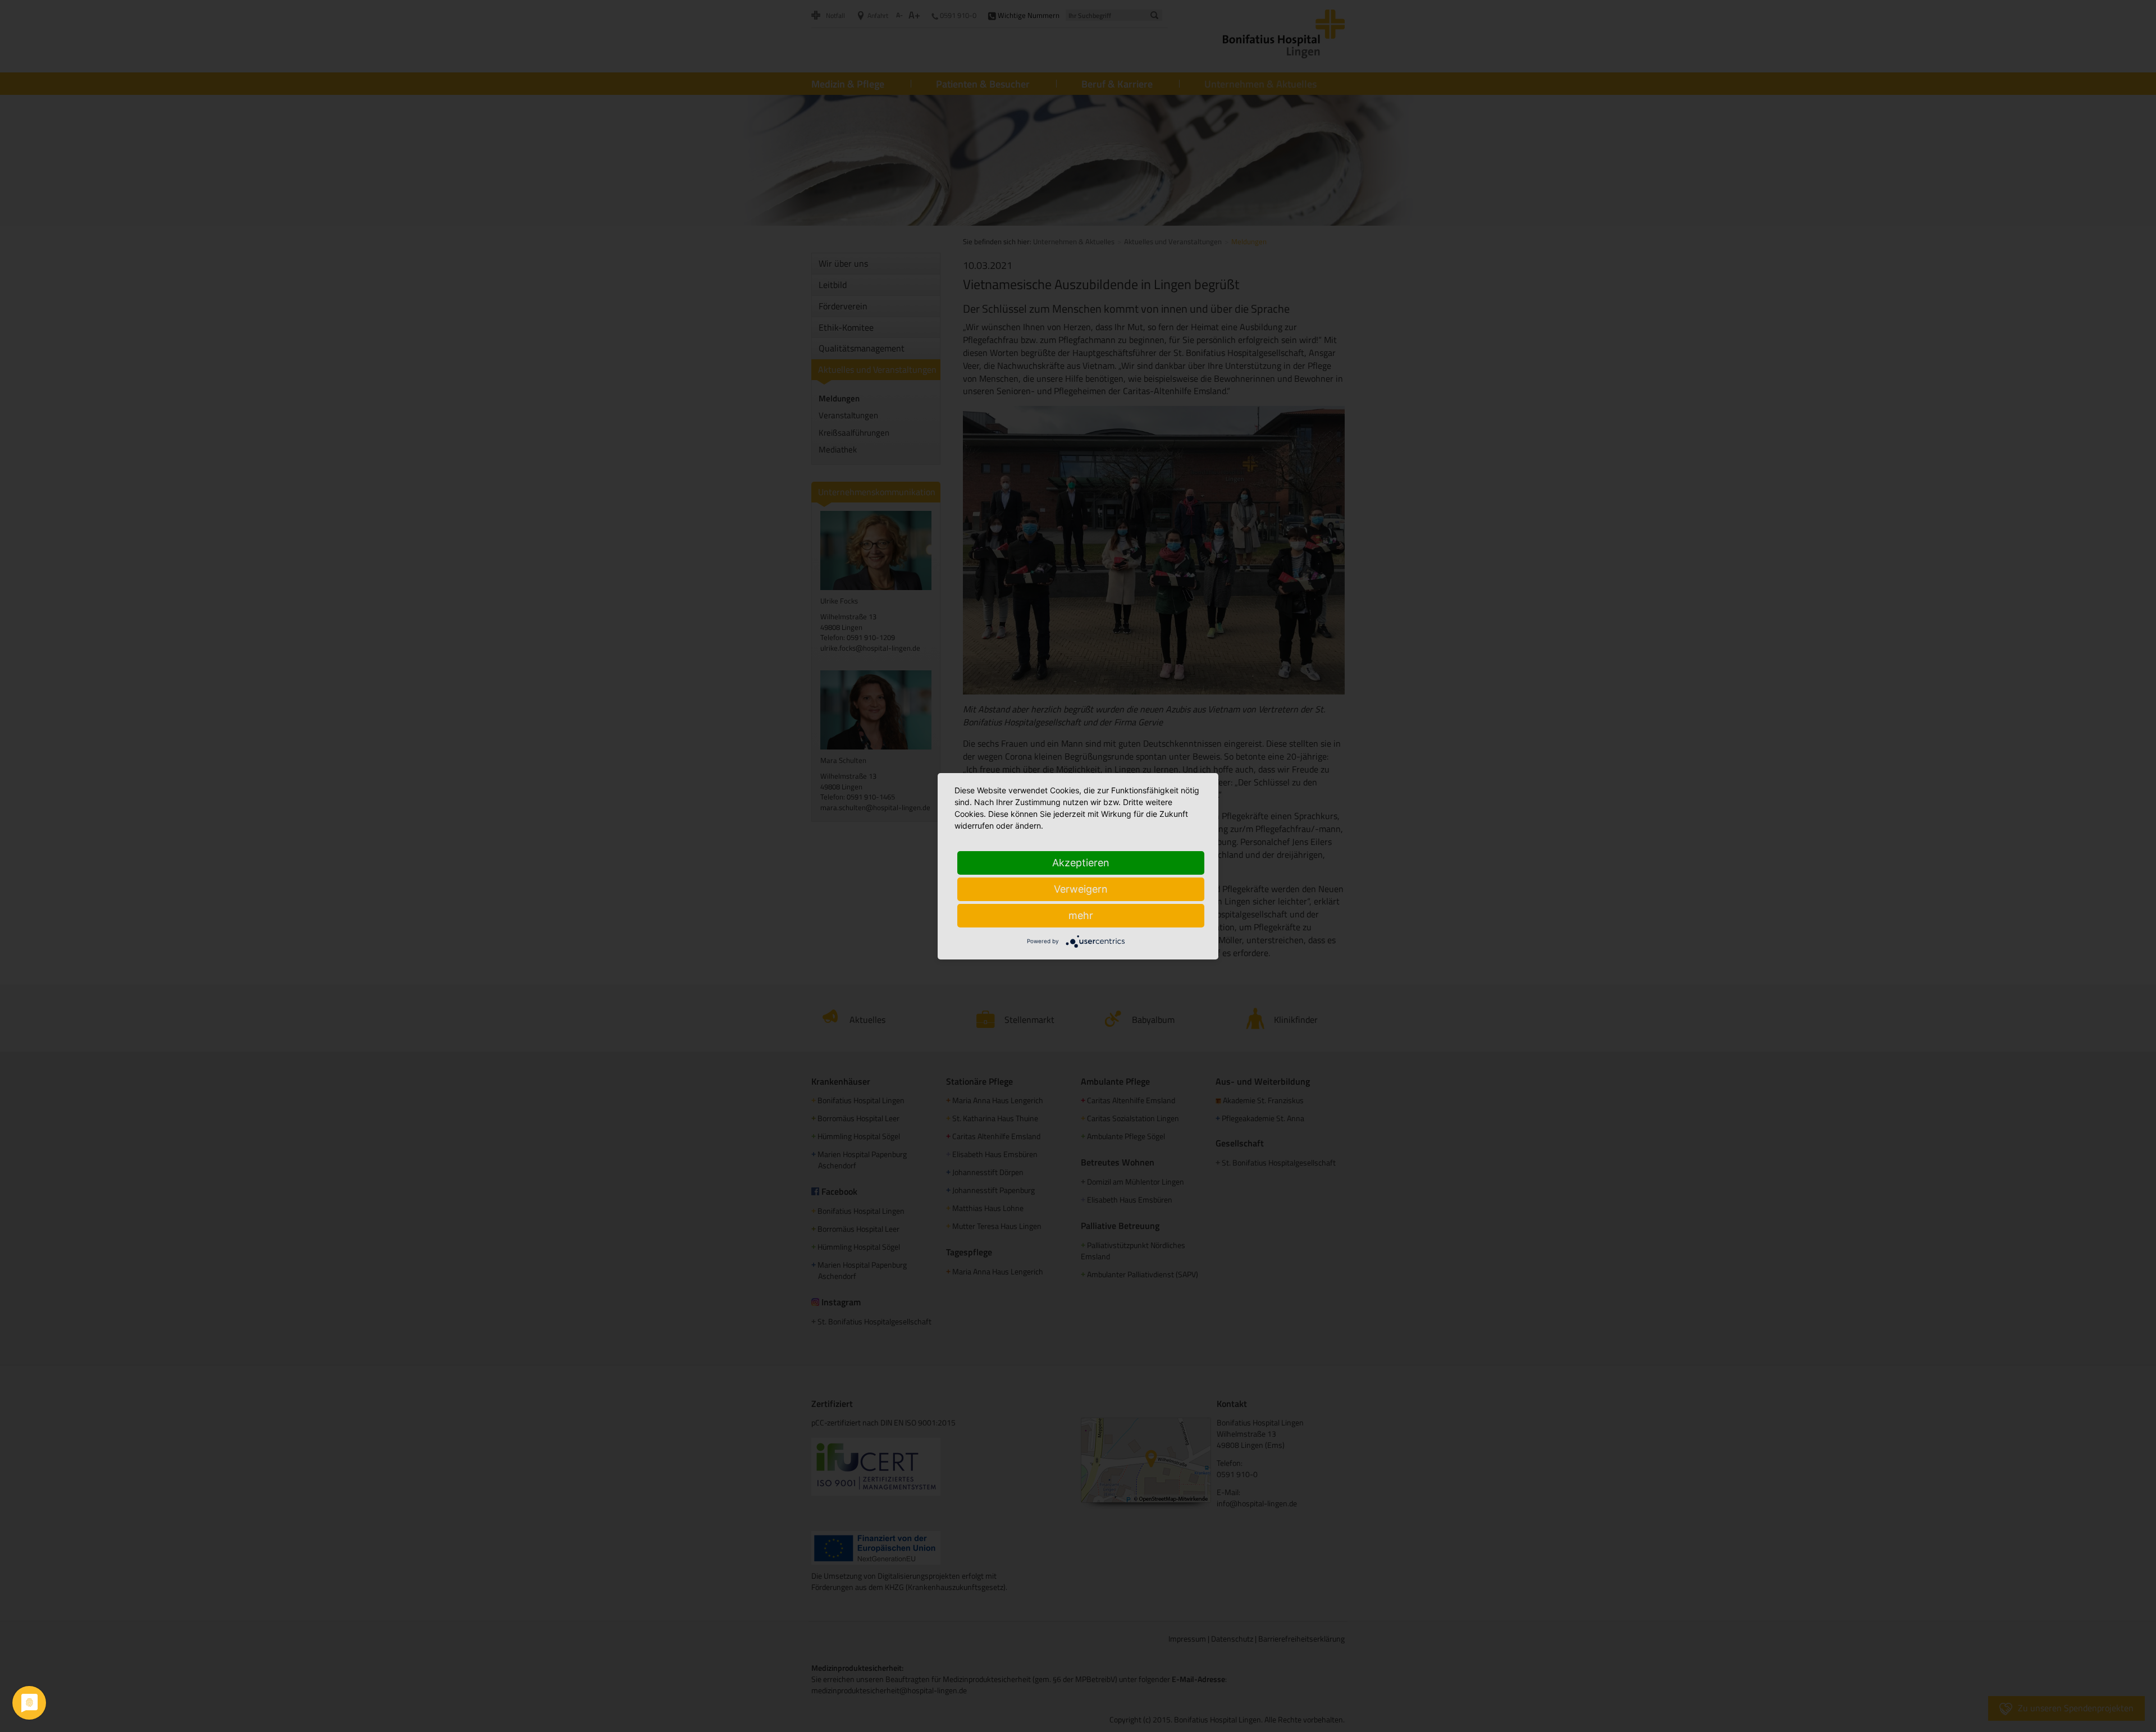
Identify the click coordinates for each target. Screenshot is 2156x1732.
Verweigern (1081, 889)
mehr (1081, 915)
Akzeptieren (1081, 863)
